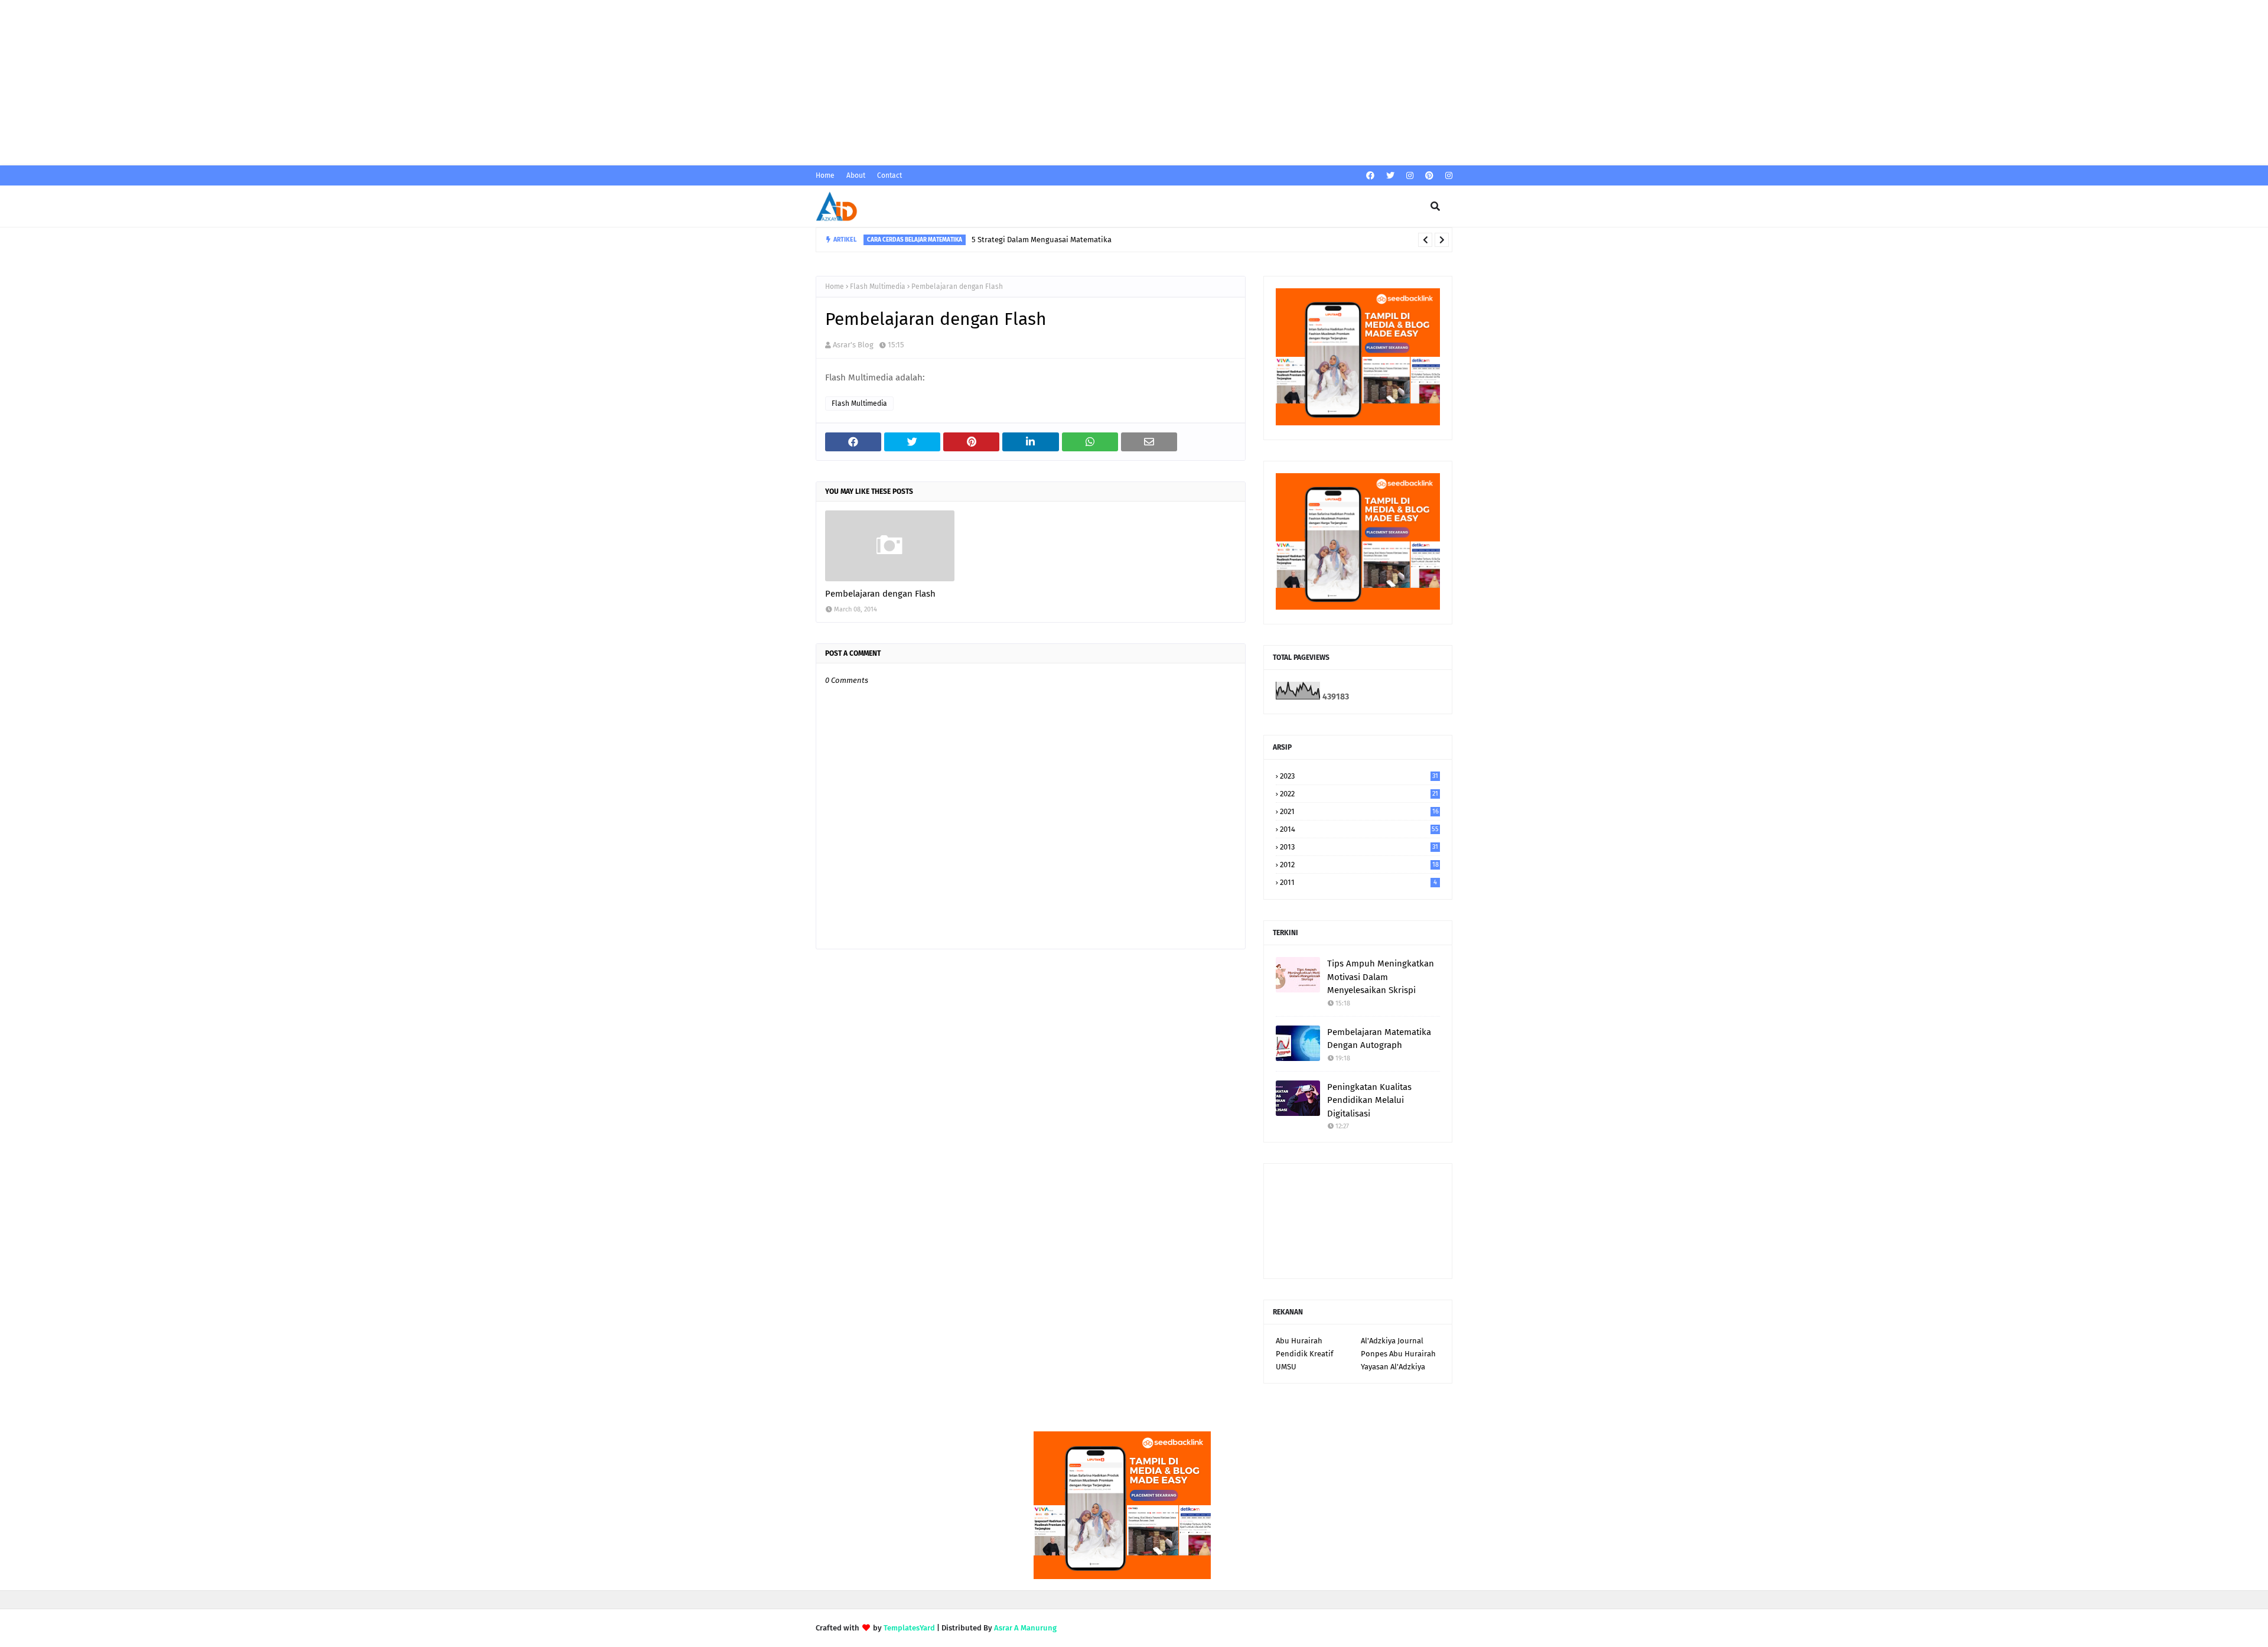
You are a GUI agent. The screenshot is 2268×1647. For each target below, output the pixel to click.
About (856, 175)
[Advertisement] (354, 83)
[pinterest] (1429, 176)
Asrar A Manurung (1025, 1628)
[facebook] (1370, 176)
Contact (889, 175)
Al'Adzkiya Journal (1392, 1341)
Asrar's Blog (853, 345)
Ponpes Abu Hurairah (1398, 1354)
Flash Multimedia (878, 287)
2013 (1359, 847)
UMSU (1286, 1367)
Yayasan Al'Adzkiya (1393, 1367)
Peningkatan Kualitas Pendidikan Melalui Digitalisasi (1369, 1100)
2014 (1359, 829)
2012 (1359, 865)
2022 (1359, 794)
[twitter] (1390, 176)
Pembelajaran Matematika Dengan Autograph (1379, 1039)
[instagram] (1410, 176)
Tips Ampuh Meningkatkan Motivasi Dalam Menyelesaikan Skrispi (1381, 977)
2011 (1358, 882)
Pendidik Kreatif (1304, 1354)
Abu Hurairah (1299, 1341)
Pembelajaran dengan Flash (880, 594)
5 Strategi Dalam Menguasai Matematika (1042, 240)
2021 (1359, 811)
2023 (1359, 776)
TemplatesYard (909, 1628)
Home (825, 175)
